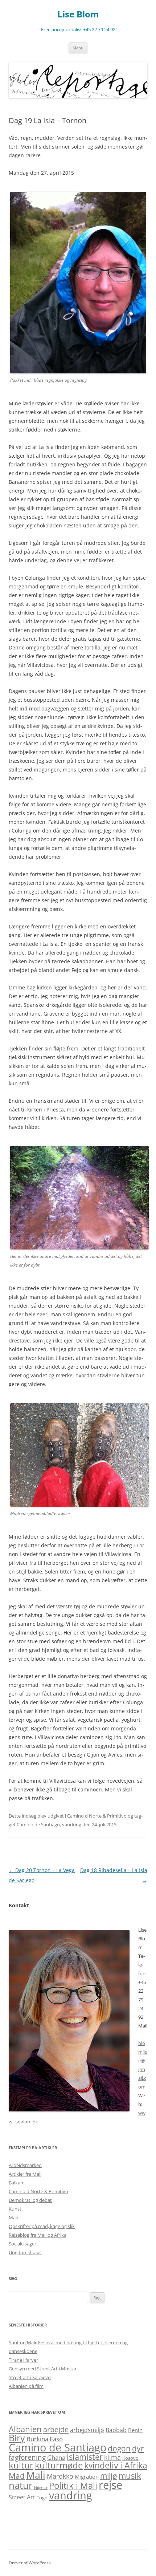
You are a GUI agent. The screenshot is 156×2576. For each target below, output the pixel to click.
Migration (87, 2476)
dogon (119, 2448)
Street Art (22, 2497)
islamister (85, 2457)
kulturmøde (59, 2465)
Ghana (56, 2457)
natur (21, 2485)
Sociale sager (22, 2244)
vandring (72, 1824)
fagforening (27, 2457)
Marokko (60, 2476)
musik (130, 2476)
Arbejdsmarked (25, 2165)
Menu (78, 48)
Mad (14, 2217)
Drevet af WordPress (30, 2563)
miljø (109, 2476)
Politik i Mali (73, 2485)
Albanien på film (26, 2386)
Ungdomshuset (25, 2252)
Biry (17, 2438)
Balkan (16, 2183)
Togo (42, 2498)
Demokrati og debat (30, 2200)
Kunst (15, 2209)
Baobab (116, 2430)
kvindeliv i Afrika (116, 2465)
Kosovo (130, 2458)
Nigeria (41, 2487)
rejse (110, 2485)
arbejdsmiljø (87, 2430)
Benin (135, 2430)
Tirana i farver (23, 2360)
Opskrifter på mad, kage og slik (42, 2226)
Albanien (25, 2429)
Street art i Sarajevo (30, 2377)
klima (112, 2457)
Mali (36, 2475)
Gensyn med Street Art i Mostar (43, 2369)
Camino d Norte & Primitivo (97, 1816)
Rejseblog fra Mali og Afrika (38, 2235)
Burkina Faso (45, 2439)
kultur (21, 2465)
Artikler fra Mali (25, 2174)
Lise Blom (78, 14)
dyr (138, 2449)
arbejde (56, 2429)
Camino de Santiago (38, 1824)
